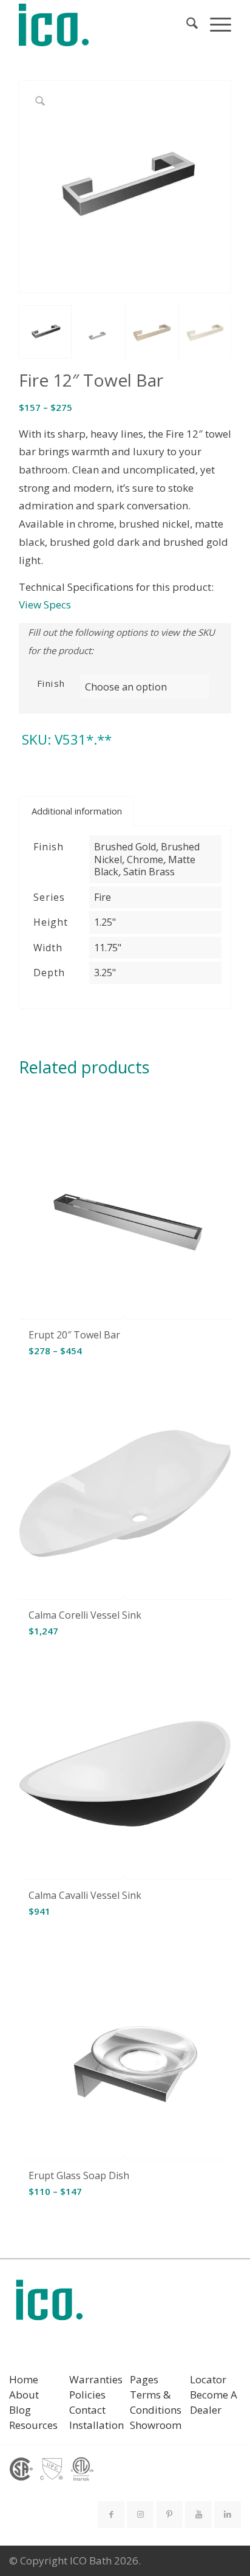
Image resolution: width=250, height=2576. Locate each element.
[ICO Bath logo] (49, 2304)
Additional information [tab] (77, 811)
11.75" (108, 948)
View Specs (45, 604)
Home (24, 2379)
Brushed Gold (125, 847)
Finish (51, 683)
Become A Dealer (214, 2402)
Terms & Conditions (156, 2402)
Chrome (145, 859)
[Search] (186, 25)
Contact (87, 2410)
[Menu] (215, 25)
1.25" (105, 922)
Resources (33, 2425)
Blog (20, 2410)
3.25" (105, 973)
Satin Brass (149, 872)
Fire (103, 897)
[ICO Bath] (104, 25)
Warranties (96, 2379)
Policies (87, 2395)
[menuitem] (186, 25)
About (24, 2395)
